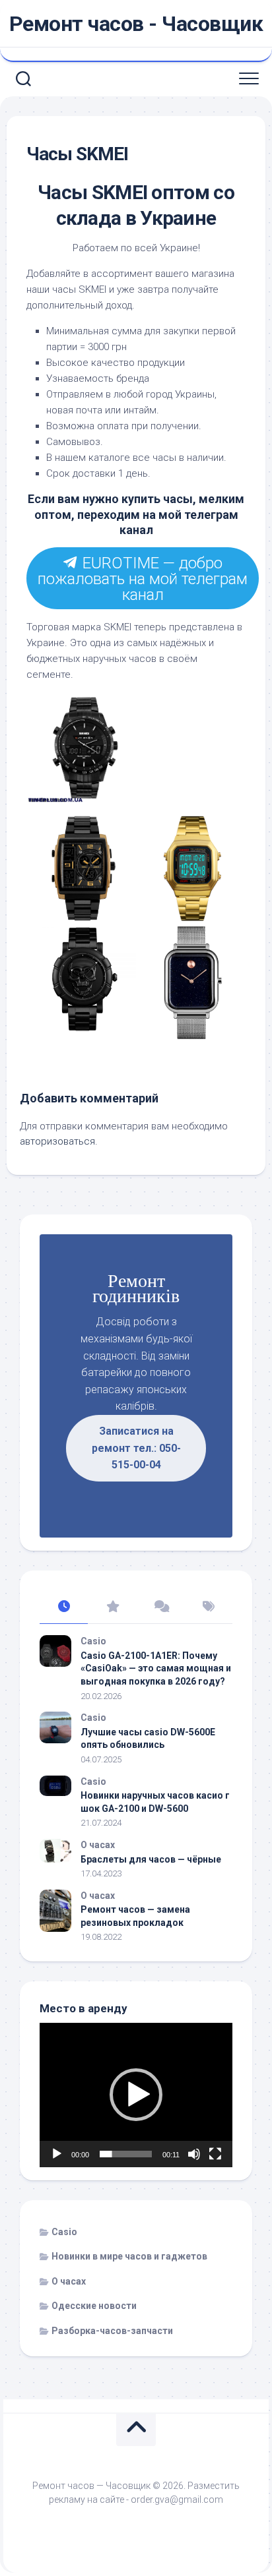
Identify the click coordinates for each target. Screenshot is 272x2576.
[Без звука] (194, 2154)
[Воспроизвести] (57, 2154)
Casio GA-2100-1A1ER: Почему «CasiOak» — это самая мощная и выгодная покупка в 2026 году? (156, 1668)
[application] (136, 2095)
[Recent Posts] (64, 1607)
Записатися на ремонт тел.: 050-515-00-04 (136, 1448)
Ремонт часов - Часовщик (136, 24)
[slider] (126, 2154)
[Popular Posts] (112, 1607)
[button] (136, 2095)
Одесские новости (94, 2306)
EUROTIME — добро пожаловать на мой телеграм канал (142, 579)
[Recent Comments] (160, 1607)
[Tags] (208, 1607)
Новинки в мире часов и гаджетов (129, 2256)
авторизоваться (57, 1141)
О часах (98, 1845)
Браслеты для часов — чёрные (151, 1859)
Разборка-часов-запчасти (112, 2331)
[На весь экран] (215, 2154)
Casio (93, 1641)
